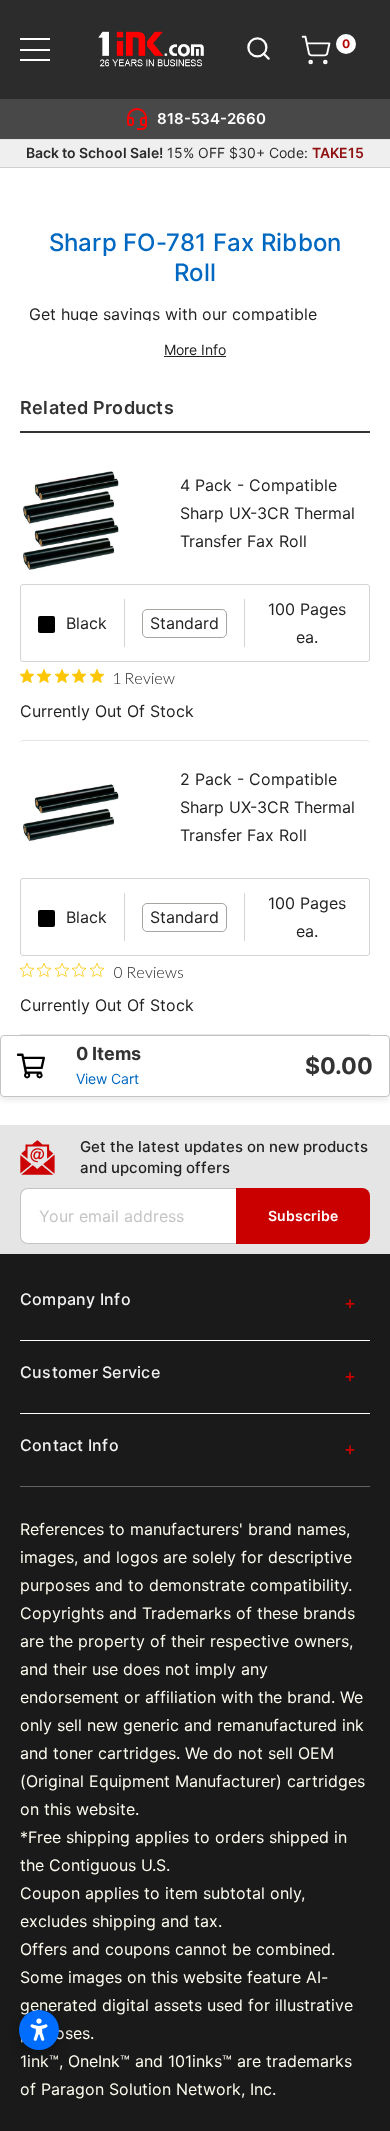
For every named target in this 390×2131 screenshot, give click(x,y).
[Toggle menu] (47, 49)
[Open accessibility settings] (39, 2030)
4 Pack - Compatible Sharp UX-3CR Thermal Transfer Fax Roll (267, 513)
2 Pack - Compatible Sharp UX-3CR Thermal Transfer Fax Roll (267, 807)
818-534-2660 (211, 118)
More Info (195, 349)
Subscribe (303, 1215)
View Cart (107, 1078)
